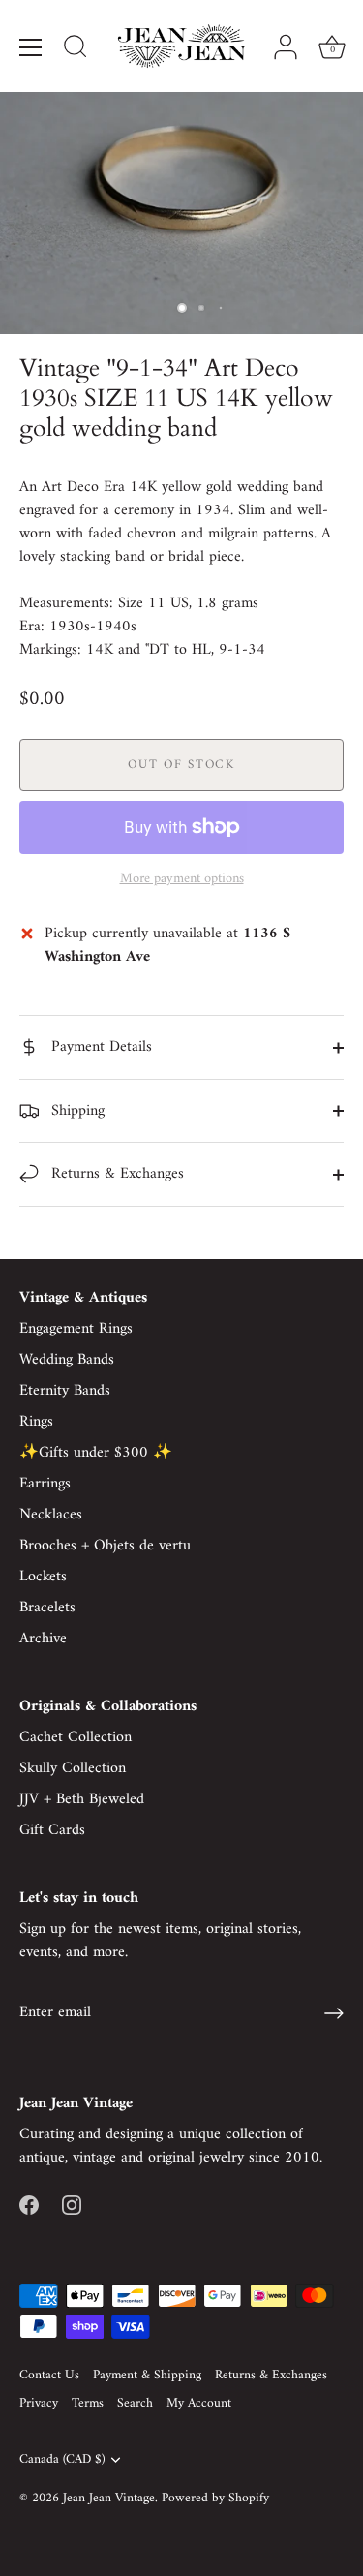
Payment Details (99, 1047)
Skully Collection (73, 1768)
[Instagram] (72, 2204)
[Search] (76, 49)
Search (135, 2404)
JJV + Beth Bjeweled (82, 1799)
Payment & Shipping (147, 2376)
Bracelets (47, 1608)
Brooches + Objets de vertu (105, 1546)
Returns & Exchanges (115, 1174)
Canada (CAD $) (62, 2460)
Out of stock (181, 765)
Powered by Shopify (215, 2499)
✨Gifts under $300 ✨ (96, 1453)
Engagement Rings (76, 1329)
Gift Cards (52, 1830)
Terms (88, 2404)
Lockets (43, 1577)
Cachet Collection (76, 1737)
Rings (36, 1422)
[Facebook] (29, 2204)
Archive (43, 1639)
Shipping (76, 1111)
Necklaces (51, 1515)
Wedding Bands (67, 1360)
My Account (199, 2404)
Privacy (39, 2404)
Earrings (45, 1484)
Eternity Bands (65, 1391)
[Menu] (31, 47)
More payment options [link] (182, 879)
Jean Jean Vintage (109, 2499)
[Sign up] (334, 2013)
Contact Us (49, 2376)
